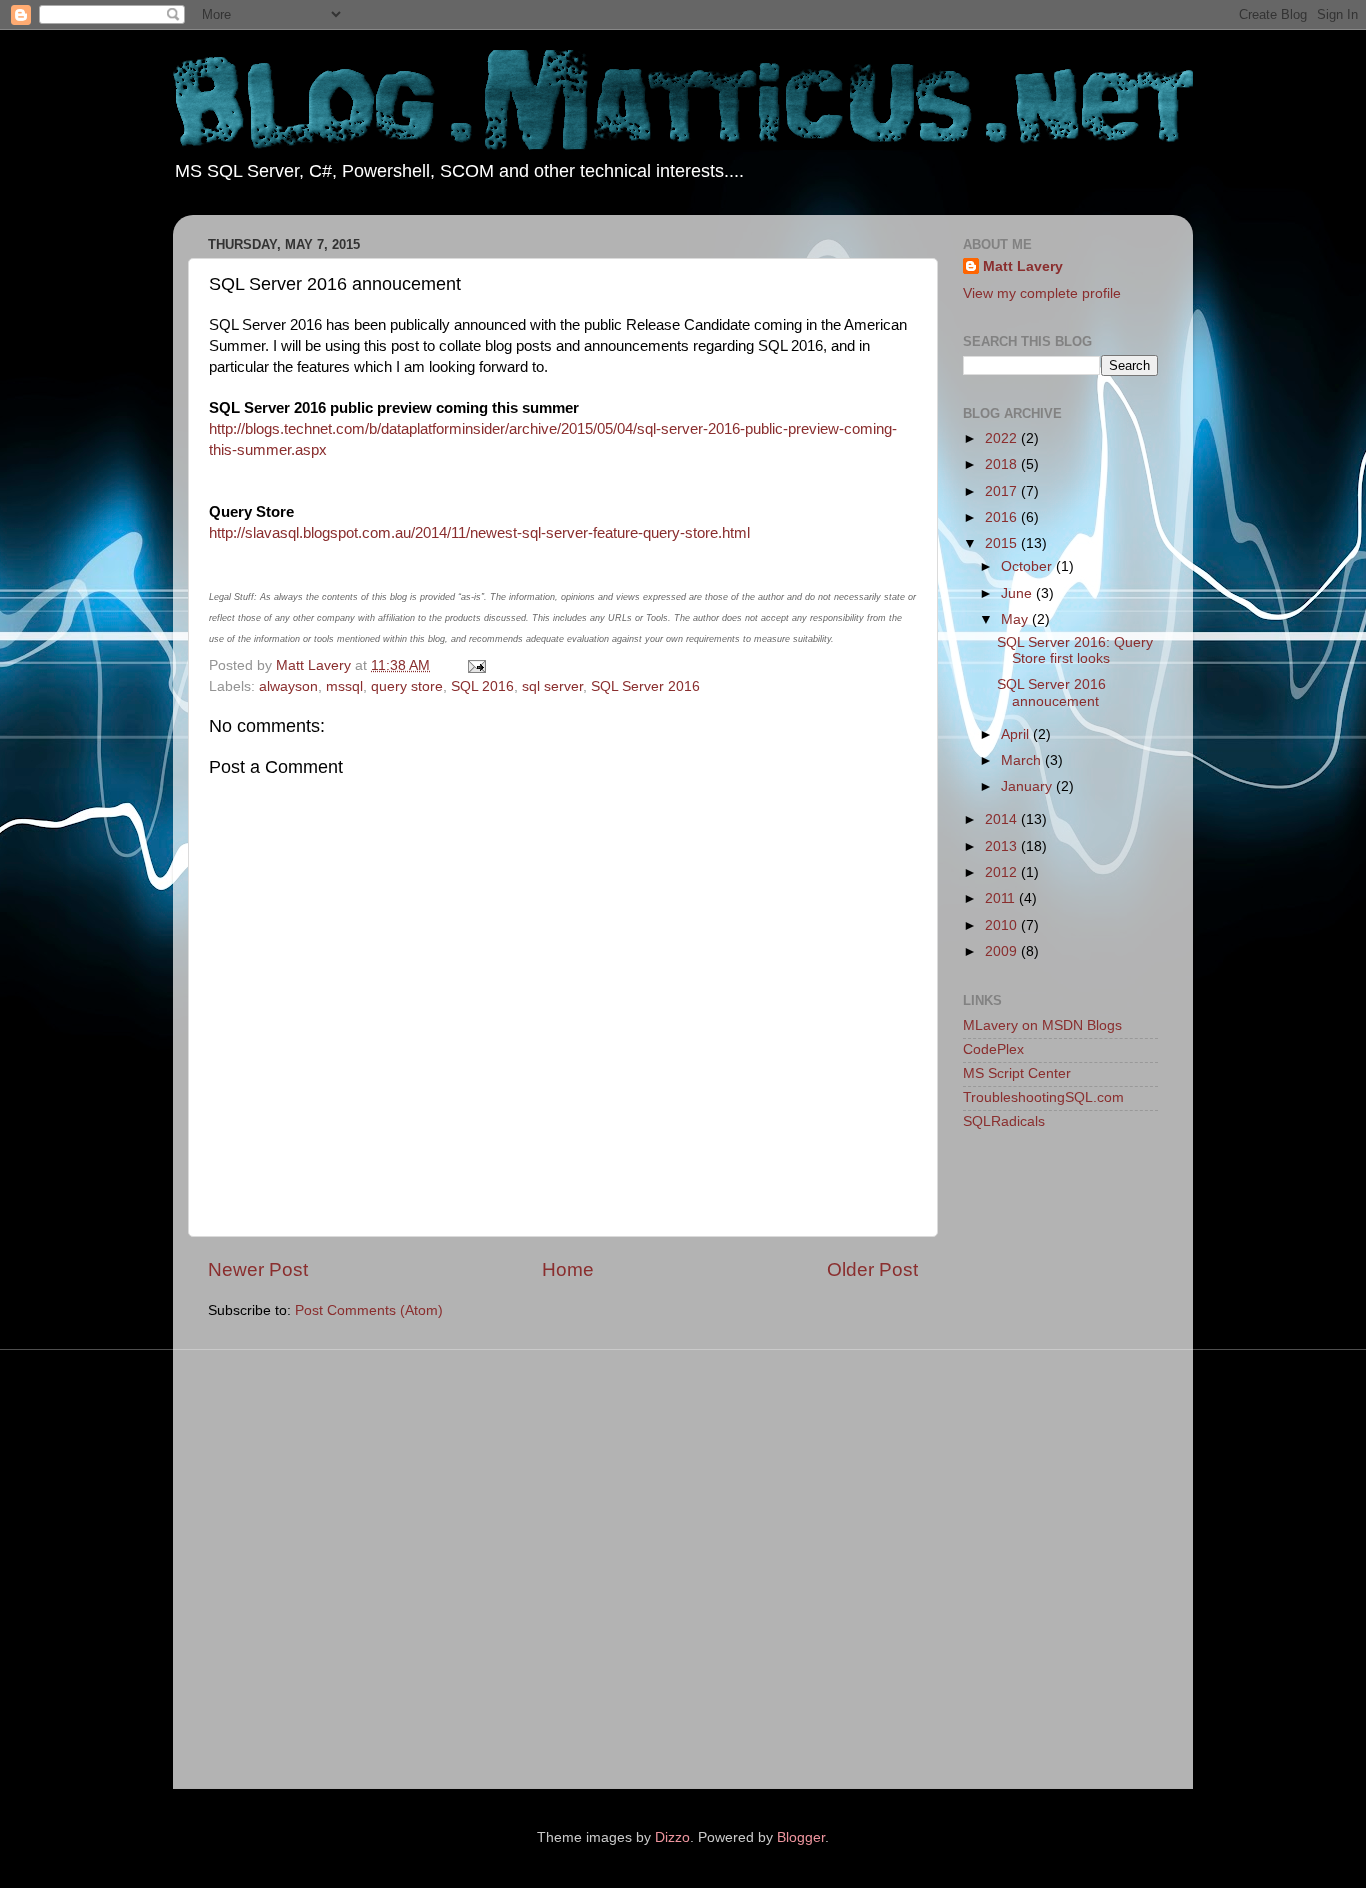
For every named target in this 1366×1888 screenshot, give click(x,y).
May (1016, 619)
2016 (1003, 517)
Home (568, 1269)
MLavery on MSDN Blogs (1042, 1025)
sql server (552, 686)
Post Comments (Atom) (369, 1310)
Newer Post (258, 1269)
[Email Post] (475, 665)
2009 (1003, 951)
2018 (1003, 464)
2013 (1003, 846)
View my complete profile (1042, 293)
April (1017, 734)
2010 (1003, 925)
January (1028, 786)
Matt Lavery (1023, 266)
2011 (1002, 898)
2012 (1003, 872)
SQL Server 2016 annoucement (1051, 692)
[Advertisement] (1043, 1464)
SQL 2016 (482, 686)
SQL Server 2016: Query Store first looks (1075, 650)
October (1028, 566)
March (1023, 760)
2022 (1003, 438)
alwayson (288, 686)
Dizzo (672, 1837)
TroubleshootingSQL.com (1043, 1097)
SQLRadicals (1004, 1121)
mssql (344, 686)
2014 (1003, 819)
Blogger (801, 1837)
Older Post (872, 1269)
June (1018, 593)
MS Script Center (1017, 1073)
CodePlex (993, 1049)
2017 (1003, 491)
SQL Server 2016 (645, 686)
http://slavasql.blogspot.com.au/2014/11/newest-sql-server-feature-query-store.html (479, 533)
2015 (1003, 543)
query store (407, 686)
